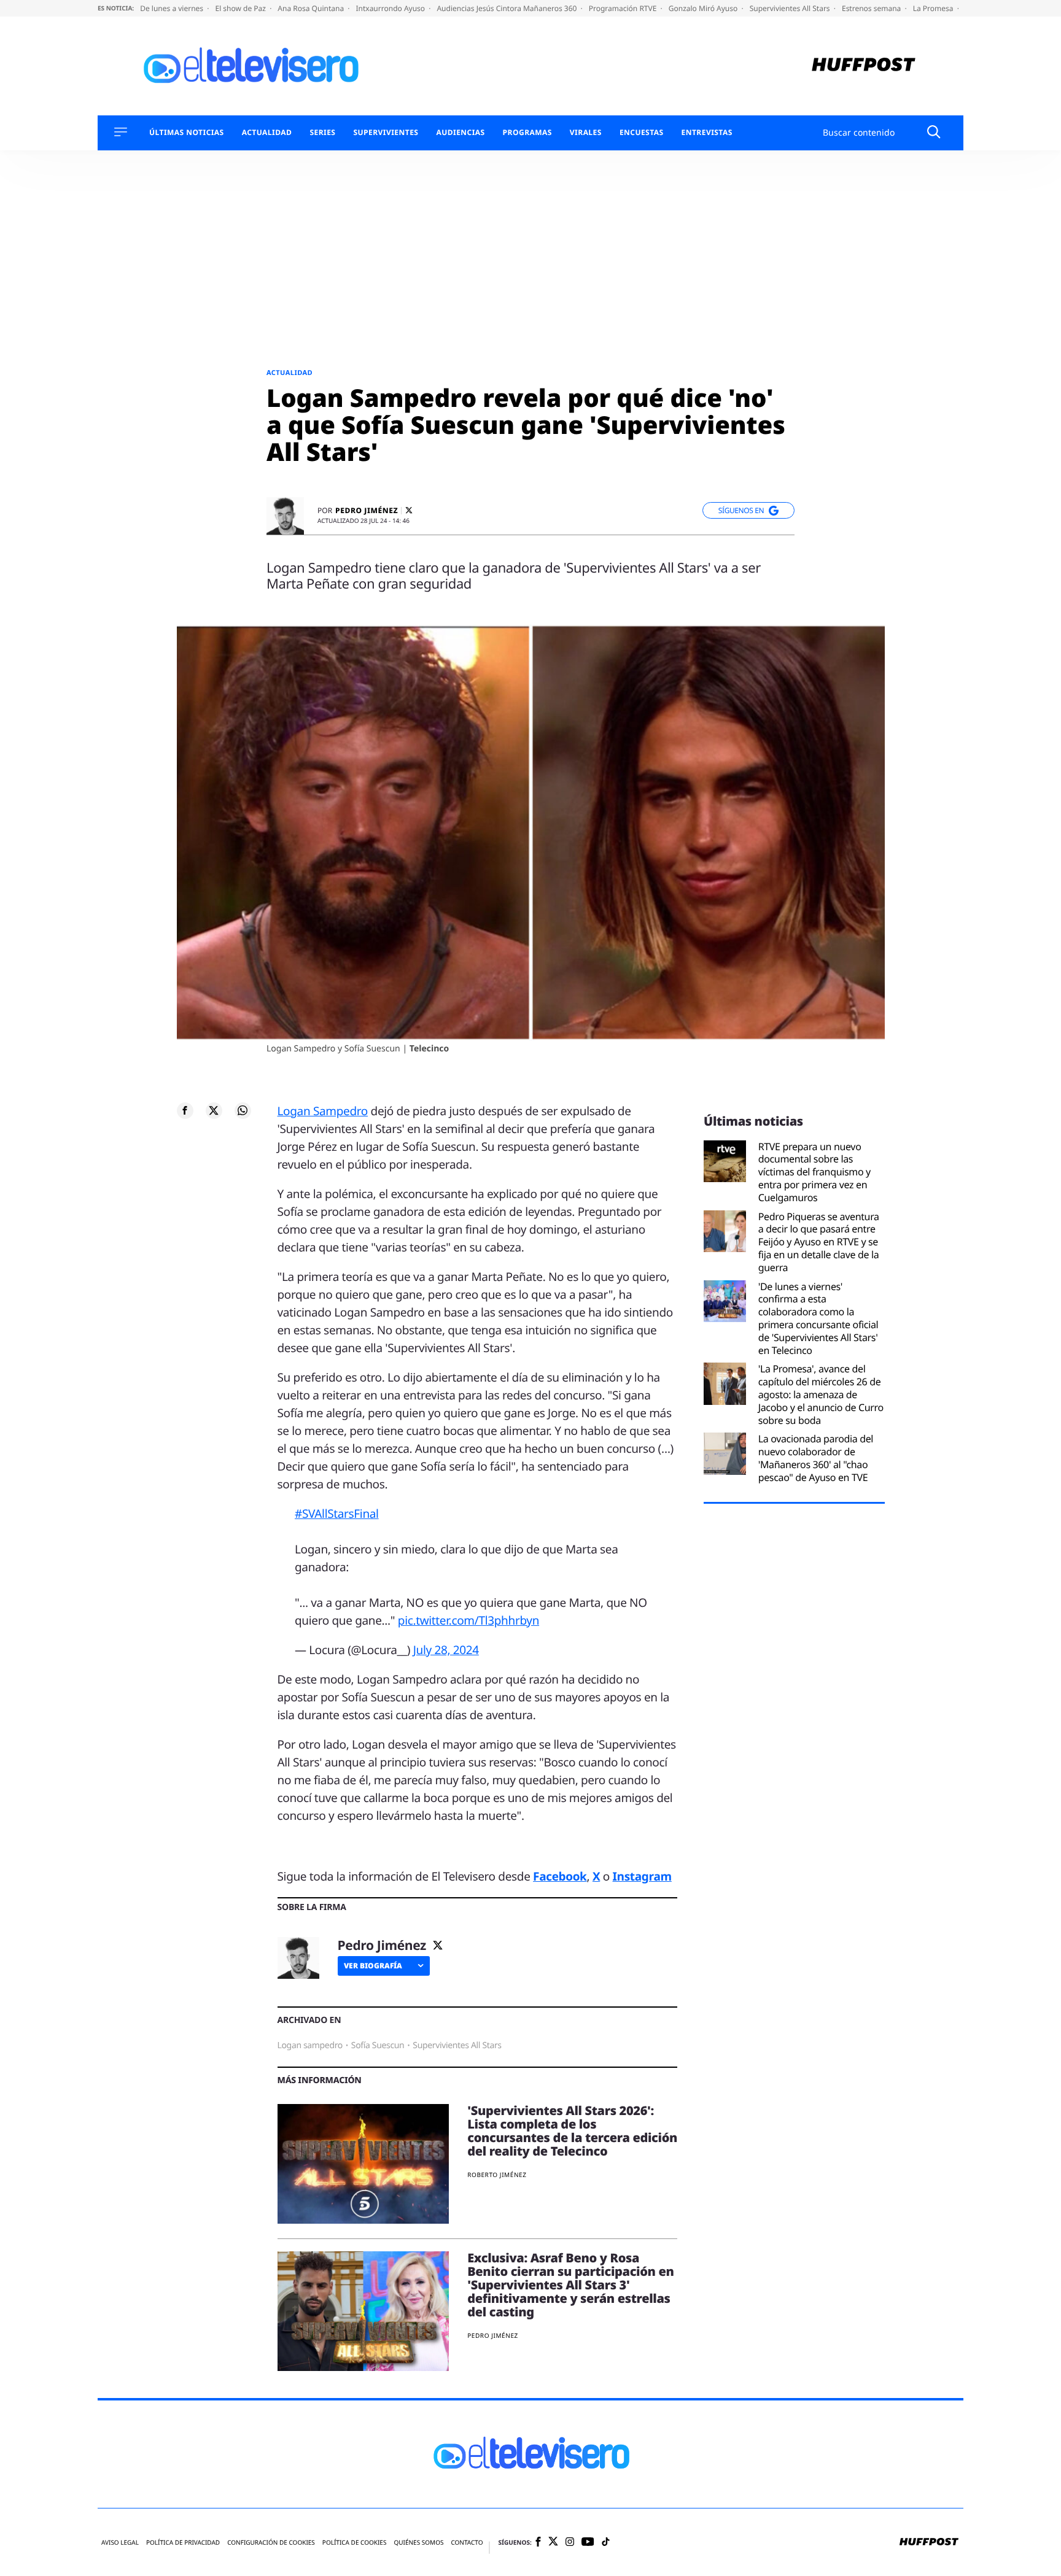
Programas (527, 133)
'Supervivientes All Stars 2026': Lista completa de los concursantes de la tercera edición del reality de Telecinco (572, 2131)
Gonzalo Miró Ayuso (704, 8)
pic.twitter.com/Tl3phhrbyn (468, 1620)
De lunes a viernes (173, 8)
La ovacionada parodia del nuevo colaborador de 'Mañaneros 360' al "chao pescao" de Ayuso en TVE (816, 1458)
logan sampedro (310, 2045)
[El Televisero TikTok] (606, 2543)
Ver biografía (373, 1966)
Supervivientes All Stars (791, 8)
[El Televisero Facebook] (538, 2543)
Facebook (560, 1876)
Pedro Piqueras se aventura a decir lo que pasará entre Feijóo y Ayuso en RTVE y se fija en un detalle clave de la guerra (819, 1242)
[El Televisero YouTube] (588, 2542)
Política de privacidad (183, 2543)
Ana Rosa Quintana (312, 8)
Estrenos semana (873, 8)
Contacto (467, 2543)
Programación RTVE (624, 8)
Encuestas (642, 133)
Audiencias (460, 133)
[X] (409, 510)
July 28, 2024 (446, 1650)
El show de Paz (241, 8)
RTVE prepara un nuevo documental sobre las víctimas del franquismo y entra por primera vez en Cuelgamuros (814, 1172)
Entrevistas (707, 133)
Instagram (642, 1876)
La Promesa (934, 8)
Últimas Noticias (187, 133)
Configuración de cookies (271, 2543)
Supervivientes (386, 133)
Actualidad (267, 133)
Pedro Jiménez (367, 511)
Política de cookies (355, 2543)
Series (322, 133)
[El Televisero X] (553, 2542)
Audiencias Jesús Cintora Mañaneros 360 (507, 8)
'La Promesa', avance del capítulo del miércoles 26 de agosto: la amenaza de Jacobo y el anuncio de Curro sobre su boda (821, 1394)
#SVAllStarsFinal (337, 1514)
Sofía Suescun (378, 2045)
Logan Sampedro (323, 1111)
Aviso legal (120, 2543)
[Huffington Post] (864, 66)
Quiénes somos (418, 2543)
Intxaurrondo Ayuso (391, 8)
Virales (586, 133)
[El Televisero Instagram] (570, 2543)
